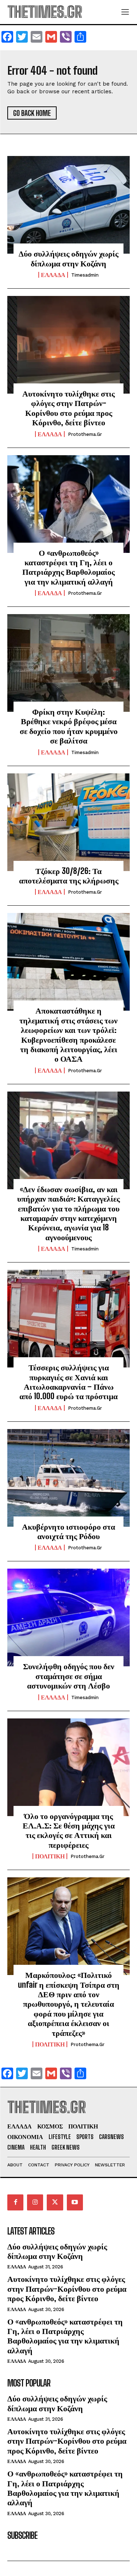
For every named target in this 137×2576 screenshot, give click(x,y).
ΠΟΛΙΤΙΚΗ (50, 1856)
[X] (55, 2202)
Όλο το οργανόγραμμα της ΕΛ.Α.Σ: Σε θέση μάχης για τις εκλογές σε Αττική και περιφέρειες (69, 1830)
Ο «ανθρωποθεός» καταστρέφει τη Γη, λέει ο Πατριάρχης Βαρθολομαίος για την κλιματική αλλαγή (68, 567)
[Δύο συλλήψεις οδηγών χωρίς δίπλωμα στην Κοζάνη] (68, 205)
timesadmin (85, 275)
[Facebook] (15, 2202)
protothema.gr (85, 434)
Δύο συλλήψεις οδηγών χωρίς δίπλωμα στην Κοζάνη (68, 258)
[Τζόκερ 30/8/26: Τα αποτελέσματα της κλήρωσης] (68, 822)
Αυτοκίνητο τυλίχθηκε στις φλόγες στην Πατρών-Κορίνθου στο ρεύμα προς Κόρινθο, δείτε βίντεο (68, 408)
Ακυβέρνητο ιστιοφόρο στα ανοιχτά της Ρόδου (68, 1531)
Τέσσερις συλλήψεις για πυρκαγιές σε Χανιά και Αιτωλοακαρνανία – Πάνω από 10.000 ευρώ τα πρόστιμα (68, 1382)
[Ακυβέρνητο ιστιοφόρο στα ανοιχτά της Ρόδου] (68, 1478)
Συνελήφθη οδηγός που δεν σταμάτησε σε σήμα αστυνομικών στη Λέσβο (69, 1676)
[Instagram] (35, 2202)
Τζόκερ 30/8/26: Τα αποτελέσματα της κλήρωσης (69, 876)
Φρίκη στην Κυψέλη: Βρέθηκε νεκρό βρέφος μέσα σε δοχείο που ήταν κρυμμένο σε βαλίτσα (69, 726)
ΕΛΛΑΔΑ (53, 275)
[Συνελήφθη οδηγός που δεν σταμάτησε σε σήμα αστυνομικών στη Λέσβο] (68, 1617)
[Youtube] (75, 2202)
